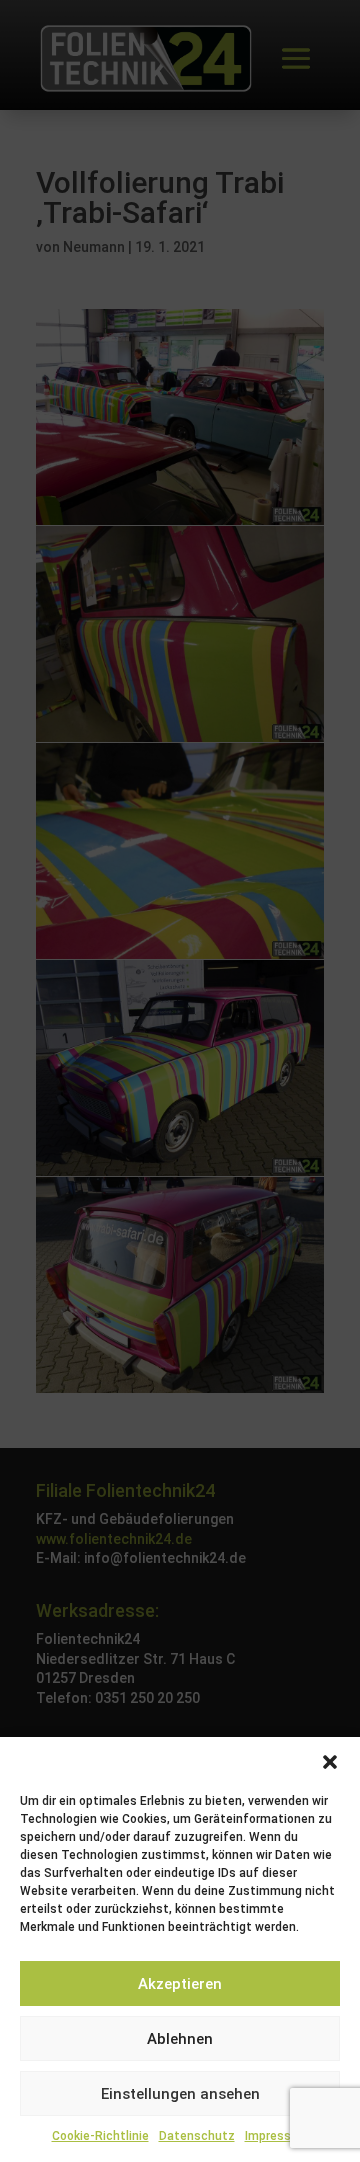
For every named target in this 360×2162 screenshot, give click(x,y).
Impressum (277, 2136)
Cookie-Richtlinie (100, 2136)
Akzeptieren (180, 1984)
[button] (330, 1762)
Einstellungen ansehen (180, 2094)
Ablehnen (180, 2039)
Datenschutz (197, 2136)
